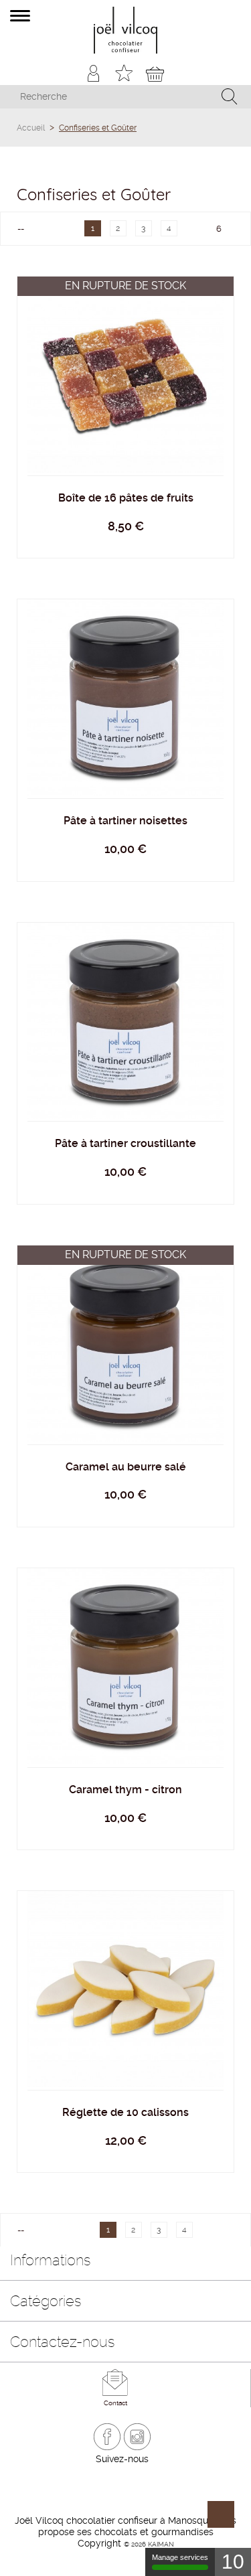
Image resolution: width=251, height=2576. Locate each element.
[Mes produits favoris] (124, 73)
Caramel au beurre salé (126, 1467)
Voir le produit (126, 358)
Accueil (31, 128)
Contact (115, 2403)
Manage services (180, 2557)
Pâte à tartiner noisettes (125, 821)
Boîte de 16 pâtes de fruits (126, 498)
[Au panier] (126, 717)
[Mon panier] (155, 73)
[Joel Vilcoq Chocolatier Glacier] (125, 30)
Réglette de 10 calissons (125, 2112)
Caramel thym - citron (125, 1790)
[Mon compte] (93, 73)
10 (233, 2562)
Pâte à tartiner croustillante (125, 1143)
